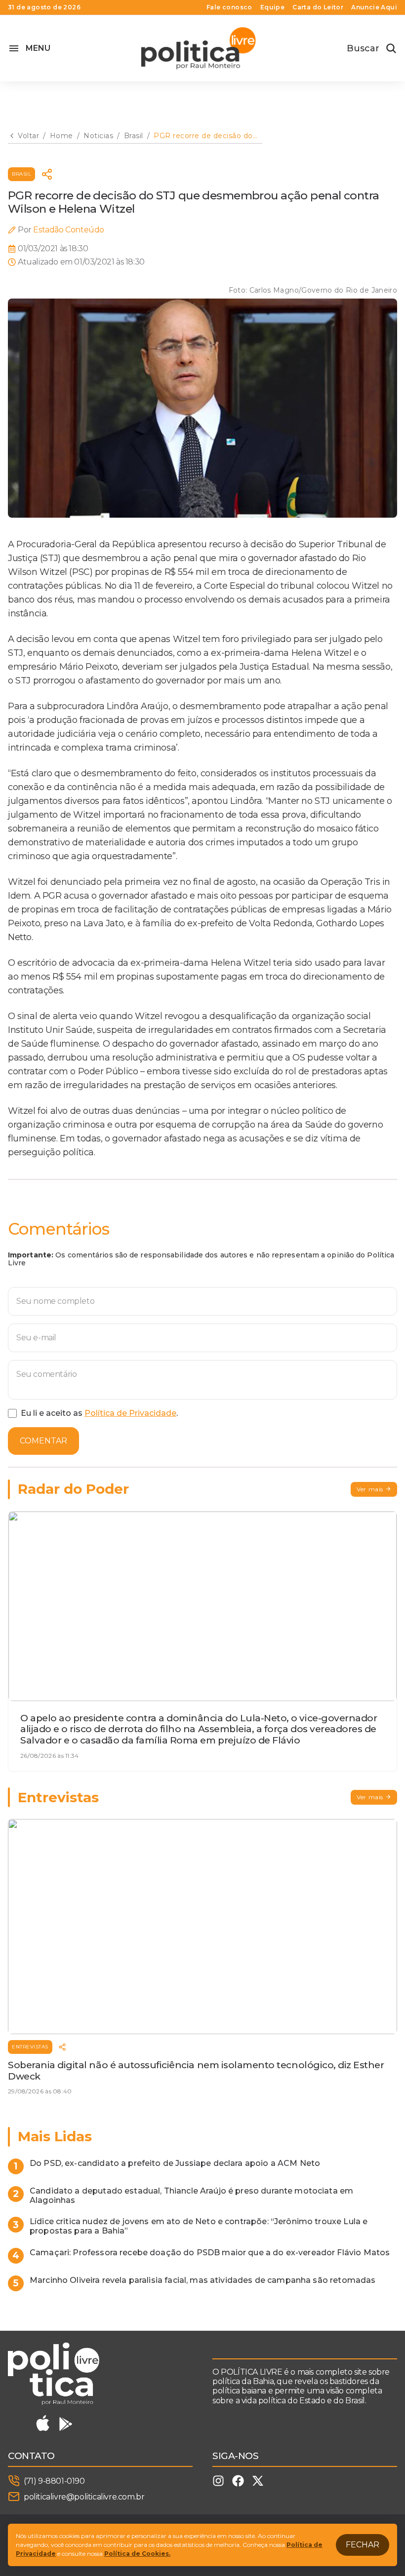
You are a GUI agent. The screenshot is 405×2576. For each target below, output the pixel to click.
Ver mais (370, 1489)
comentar (43, 1441)
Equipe (272, 7)
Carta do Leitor (318, 7)
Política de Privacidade (130, 1413)
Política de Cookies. (137, 2554)
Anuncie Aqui (374, 7)
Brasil (21, 174)
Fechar (363, 2545)
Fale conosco (229, 7)
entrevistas (30, 2047)
